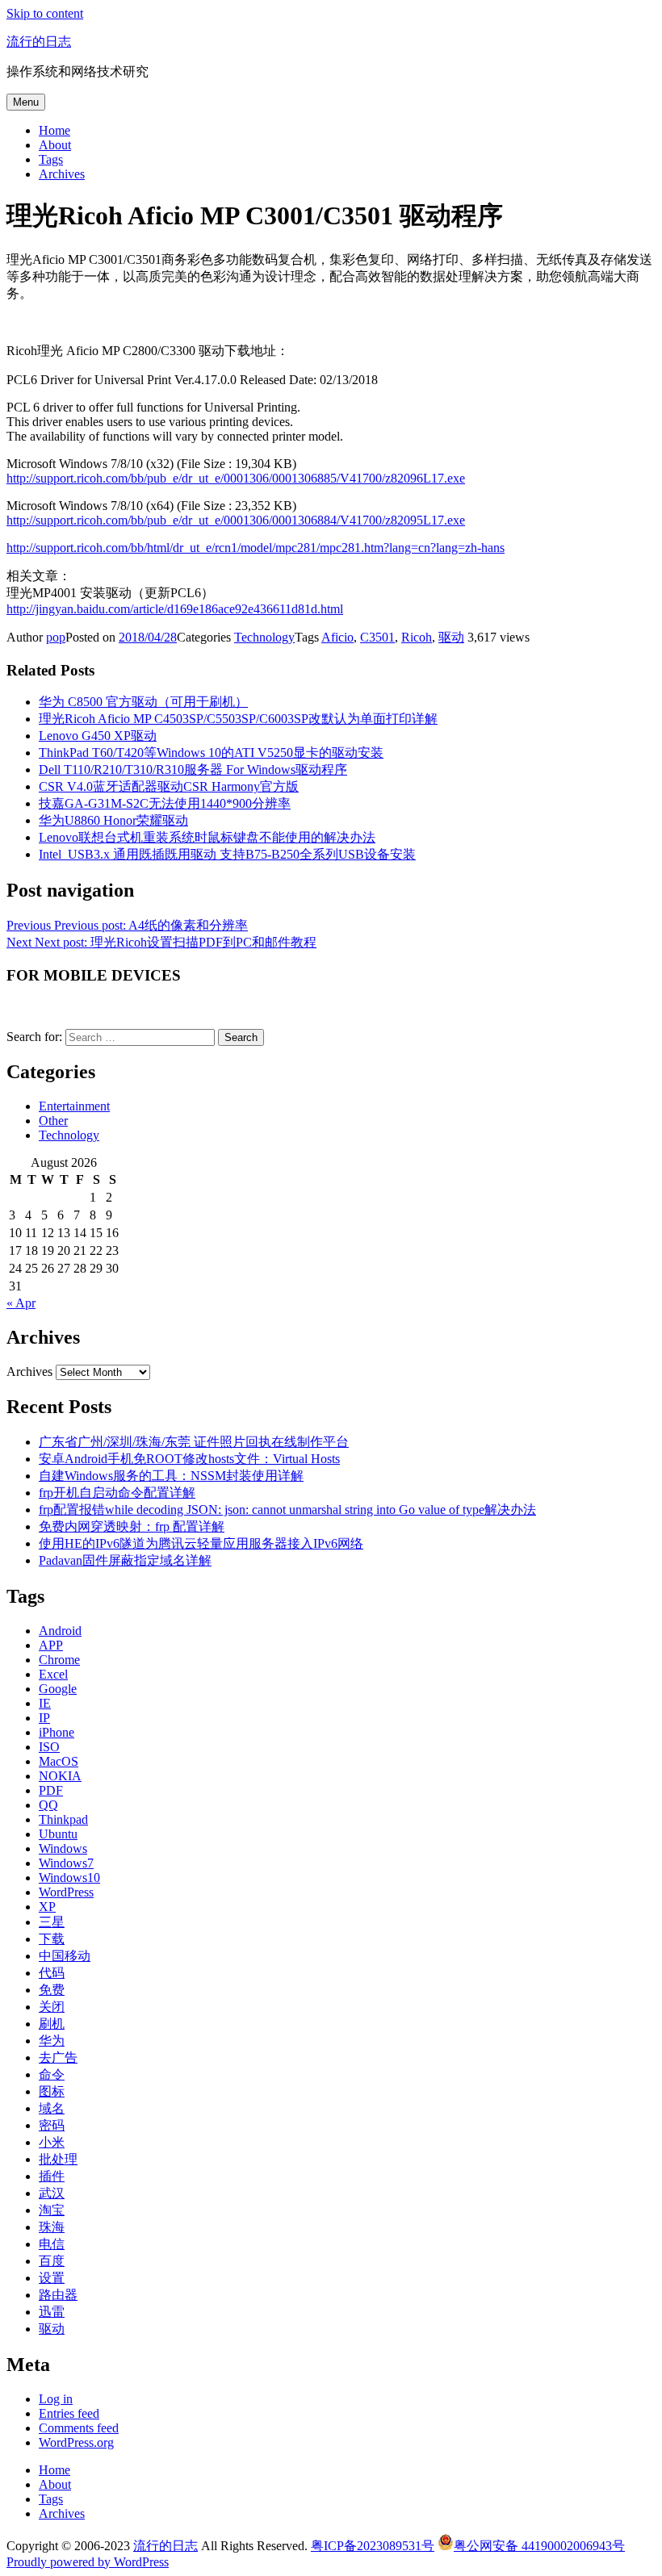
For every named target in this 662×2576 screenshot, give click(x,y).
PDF (51, 1790)
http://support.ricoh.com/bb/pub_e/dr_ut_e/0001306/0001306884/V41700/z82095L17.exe (236, 520)
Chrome (59, 1660)
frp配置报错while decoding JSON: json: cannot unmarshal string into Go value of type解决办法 (287, 1510)
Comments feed (79, 2428)
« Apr (21, 1303)
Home (54, 130)
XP (47, 1907)
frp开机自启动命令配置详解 (117, 1493)
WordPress (66, 1892)
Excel (53, 1674)
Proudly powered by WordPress (88, 2562)
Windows (63, 1848)
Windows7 (66, 1863)
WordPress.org (76, 2442)
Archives (62, 174)
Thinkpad (63, 1819)
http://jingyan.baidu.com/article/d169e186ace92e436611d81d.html (175, 609)
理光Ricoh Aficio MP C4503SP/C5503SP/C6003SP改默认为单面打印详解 (238, 719)
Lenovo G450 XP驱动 (98, 736)
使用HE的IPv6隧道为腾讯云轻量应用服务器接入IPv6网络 (201, 1543)
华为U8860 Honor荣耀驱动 (113, 820)
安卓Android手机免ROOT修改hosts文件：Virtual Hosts (189, 1459)
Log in (56, 2399)
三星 (52, 1922)
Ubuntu (58, 1834)
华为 (52, 2041)
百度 (52, 2261)
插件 (52, 2176)
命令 (52, 2074)
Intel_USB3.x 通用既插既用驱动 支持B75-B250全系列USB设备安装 (227, 854)
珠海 (52, 2227)
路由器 (58, 2295)
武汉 (52, 2193)
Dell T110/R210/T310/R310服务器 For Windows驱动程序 (193, 769)
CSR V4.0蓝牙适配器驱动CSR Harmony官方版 (169, 786)
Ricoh (417, 637)
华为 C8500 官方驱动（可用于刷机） (143, 702)
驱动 (451, 637)
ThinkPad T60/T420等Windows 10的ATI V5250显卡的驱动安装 (211, 753)
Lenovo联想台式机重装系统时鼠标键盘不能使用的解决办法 (207, 837)
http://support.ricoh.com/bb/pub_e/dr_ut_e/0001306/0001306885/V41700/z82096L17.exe (236, 478)
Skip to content (45, 13)
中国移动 (65, 1956)
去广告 (58, 2057)
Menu (26, 102)
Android (60, 1631)
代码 (52, 1973)
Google (58, 1689)
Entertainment (74, 1106)
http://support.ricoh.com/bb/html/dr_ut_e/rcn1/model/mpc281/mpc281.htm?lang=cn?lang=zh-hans (256, 548)
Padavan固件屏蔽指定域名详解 (125, 1560)
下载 (52, 1939)
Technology (264, 637)
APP (51, 1645)
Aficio (337, 637)
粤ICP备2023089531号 (373, 2546)
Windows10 (69, 1878)
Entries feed (69, 2413)
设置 (52, 2278)
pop (56, 637)
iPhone (57, 1732)
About (55, 145)
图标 (52, 2091)
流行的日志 (39, 42)
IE (45, 1703)
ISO (49, 1747)
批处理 (58, 2159)
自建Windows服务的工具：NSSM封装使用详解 (171, 1476)
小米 (52, 2142)
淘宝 (52, 2210)
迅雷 (52, 2312)
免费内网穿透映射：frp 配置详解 (132, 1526)
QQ (48, 1805)
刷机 (52, 2024)
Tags (51, 159)
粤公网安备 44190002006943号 (539, 2546)
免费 (52, 1990)
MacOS (59, 1761)
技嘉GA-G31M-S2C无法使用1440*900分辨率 (165, 803)
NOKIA (60, 1776)
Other (53, 1121)
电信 (52, 2244)
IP (44, 1718)
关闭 (52, 2007)
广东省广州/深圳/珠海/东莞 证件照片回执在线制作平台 (194, 1442)
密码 (52, 2125)
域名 (52, 2108)
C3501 (377, 637)
